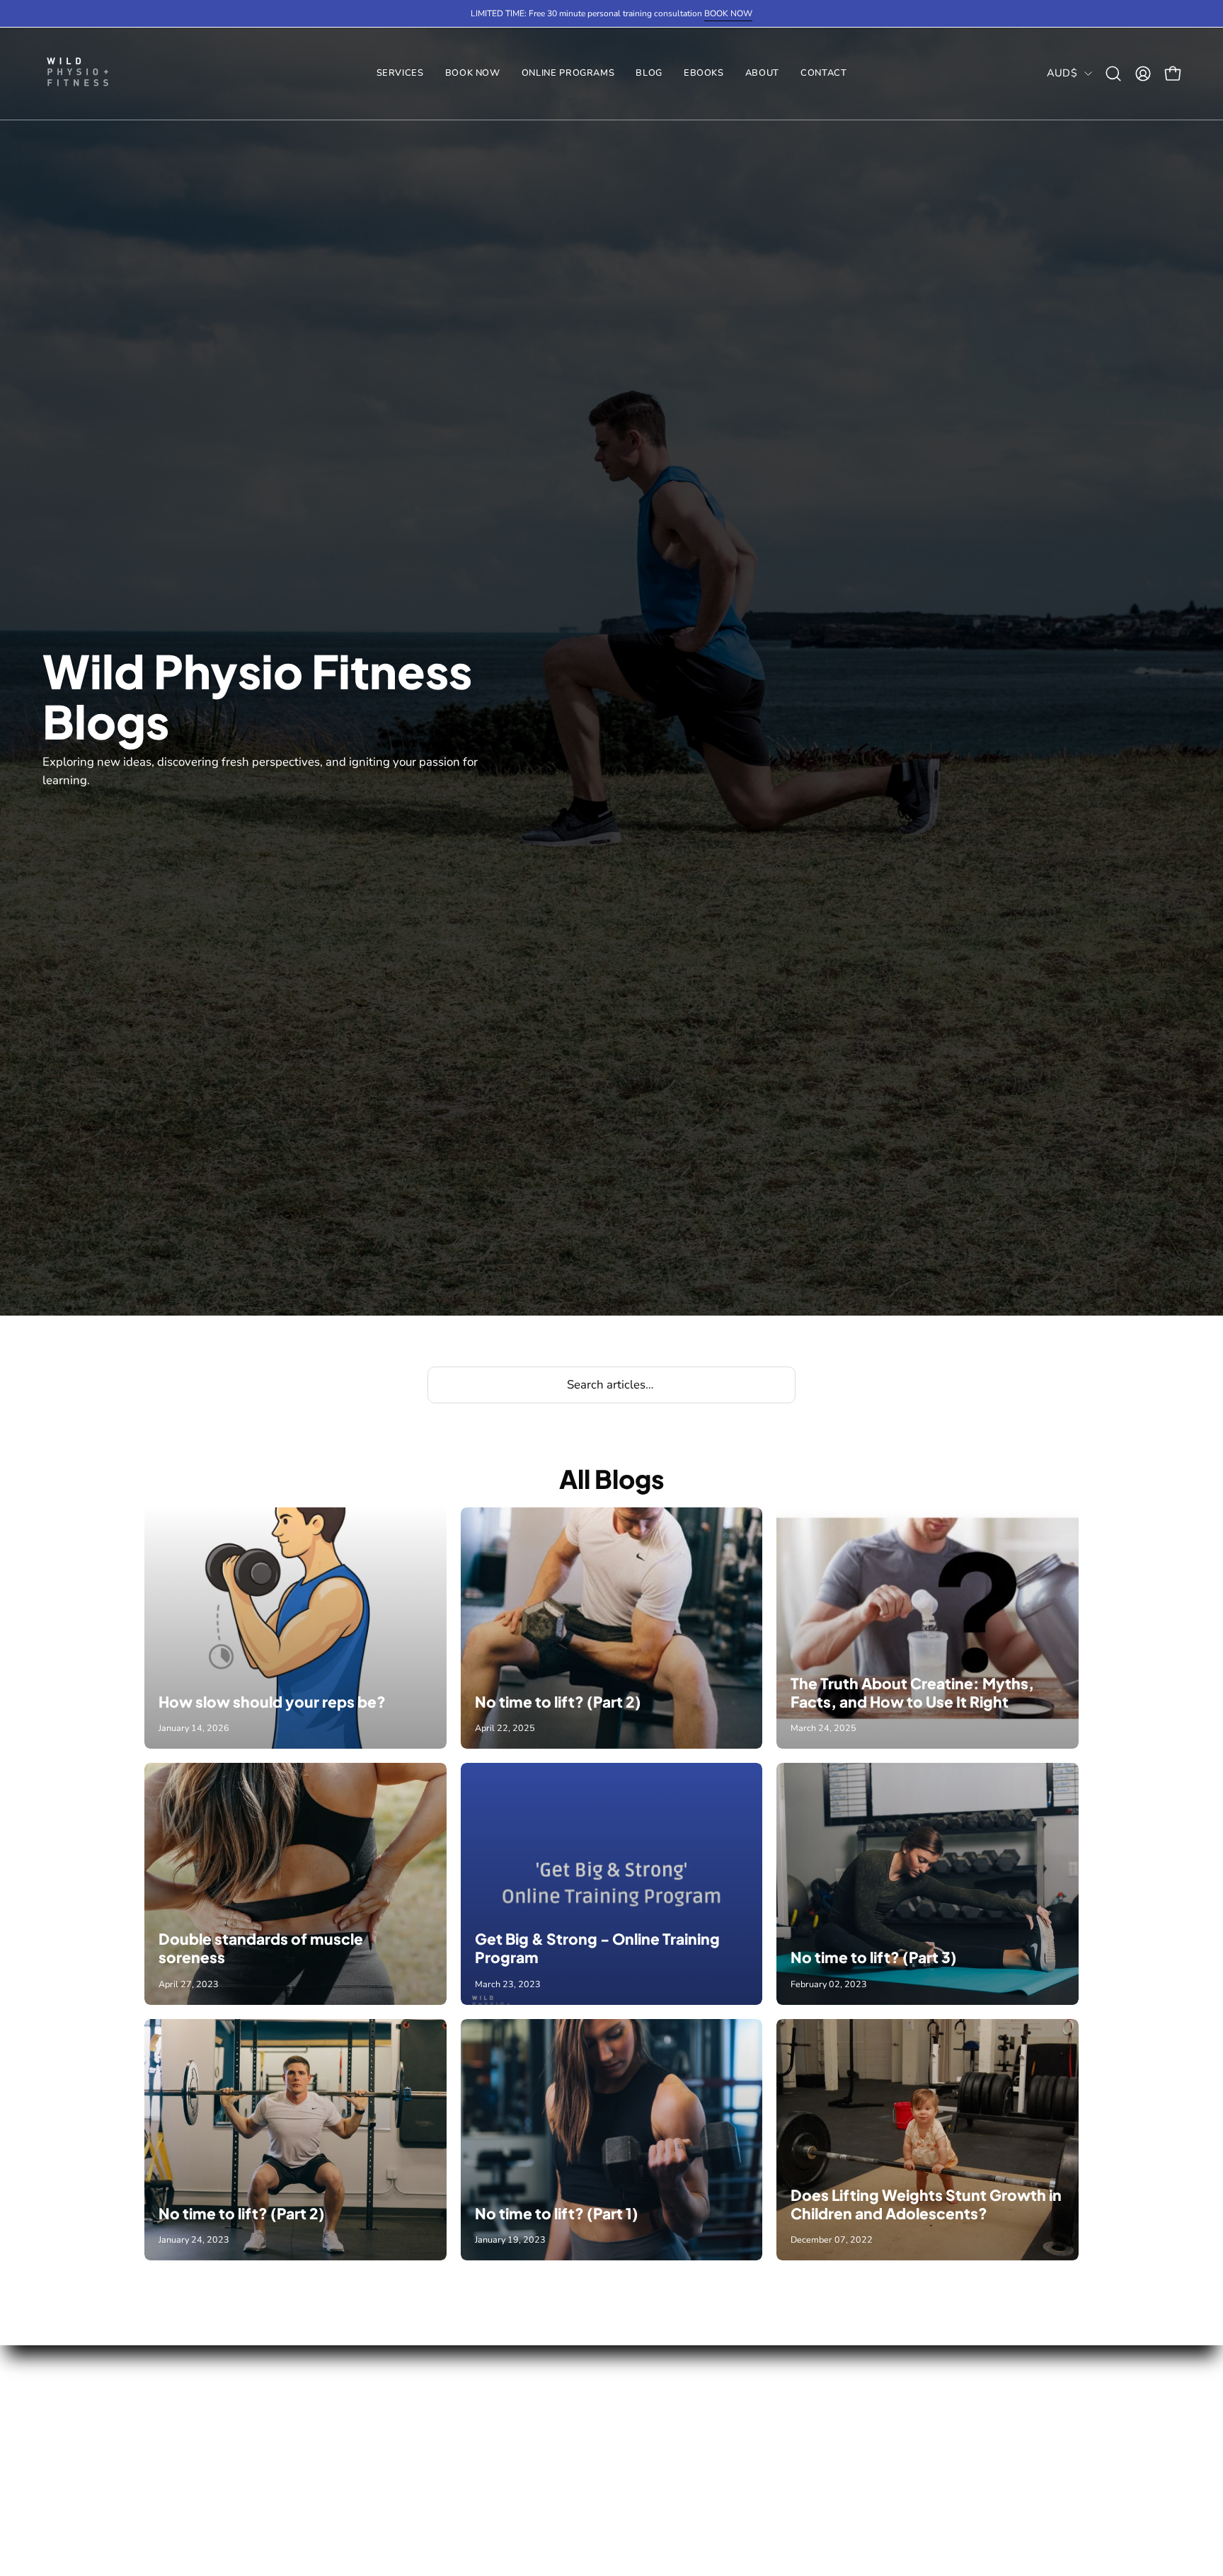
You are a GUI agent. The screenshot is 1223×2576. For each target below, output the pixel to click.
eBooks (549, 2450)
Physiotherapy (183, 2474)
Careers (357, 2499)
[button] (568, 74)
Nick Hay (361, 2474)
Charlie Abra (371, 2425)
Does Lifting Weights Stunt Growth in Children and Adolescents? (926, 2204)
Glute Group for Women (737, 2400)
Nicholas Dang (376, 2450)
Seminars (169, 2523)
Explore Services (189, 2376)
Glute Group (177, 2450)
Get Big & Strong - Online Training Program (597, 1948)
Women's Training (193, 2425)
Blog (542, 2474)
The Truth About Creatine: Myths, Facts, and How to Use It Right (912, 1692)
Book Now (556, 2376)
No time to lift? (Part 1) (557, 2213)
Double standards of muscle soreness (261, 1948)
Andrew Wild (373, 2376)
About (546, 2400)
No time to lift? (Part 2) (558, 1702)
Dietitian (167, 2499)
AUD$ (1062, 73)
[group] (611, 13)
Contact (550, 2425)
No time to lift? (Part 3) (874, 1957)
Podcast (551, 2499)
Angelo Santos (376, 2400)
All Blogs (612, 1479)
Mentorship (367, 2523)
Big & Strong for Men (730, 2376)
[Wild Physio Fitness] (78, 74)
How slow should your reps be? (272, 1702)
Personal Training (191, 2400)
